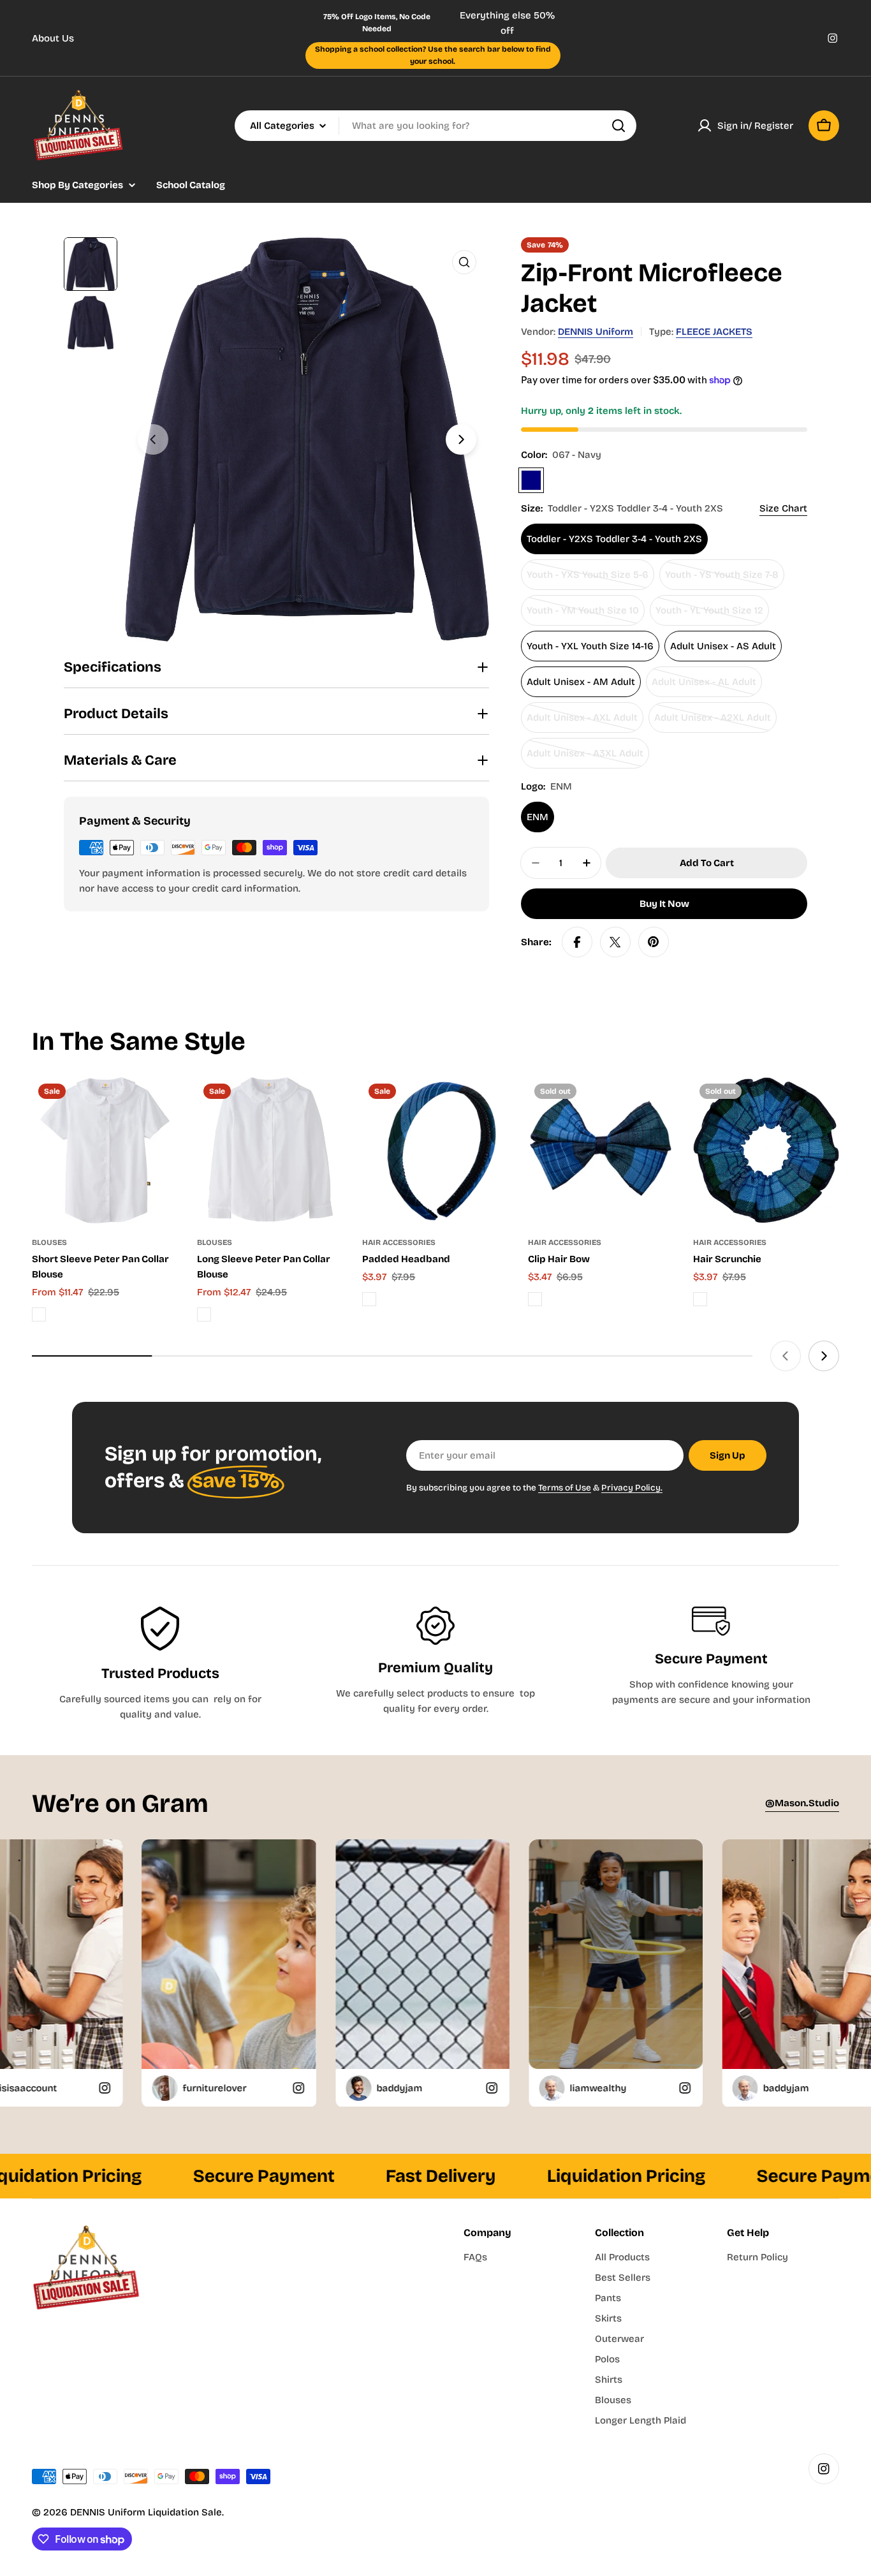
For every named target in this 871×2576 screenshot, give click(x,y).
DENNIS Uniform (596, 332)
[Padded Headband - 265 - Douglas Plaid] (369, 1299)
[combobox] (435, 126)
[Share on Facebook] (577, 942)
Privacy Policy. (632, 1488)
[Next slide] (461, 439)
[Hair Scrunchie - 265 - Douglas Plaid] (700, 1299)
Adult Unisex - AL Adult (704, 687)
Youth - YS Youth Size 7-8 (722, 579)
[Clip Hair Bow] (601, 1150)
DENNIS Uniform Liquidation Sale (146, 2512)
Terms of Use (565, 1488)
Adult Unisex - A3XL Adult (585, 758)
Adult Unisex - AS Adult (723, 646)
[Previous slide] (153, 439)
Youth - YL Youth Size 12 (709, 615)
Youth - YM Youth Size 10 (583, 615)
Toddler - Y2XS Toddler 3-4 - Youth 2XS (614, 539)
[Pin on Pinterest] (654, 942)
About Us (53, 38)
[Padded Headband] (435, 1150)
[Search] (618, 126)
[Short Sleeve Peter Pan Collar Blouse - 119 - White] (39, 1314)
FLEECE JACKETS (714, 332)
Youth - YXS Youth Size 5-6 (588, 579)
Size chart (783, 508)
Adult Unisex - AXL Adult (582, 722)
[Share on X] (615, 942)
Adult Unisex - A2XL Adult (713, 722)
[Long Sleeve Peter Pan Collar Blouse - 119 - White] (204, 1314)
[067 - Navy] (531, 480)
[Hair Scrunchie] (766, 1150)
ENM (538, 817)
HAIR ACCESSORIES (399, 1242)
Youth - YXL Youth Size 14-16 (590, 646)
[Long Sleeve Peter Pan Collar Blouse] (270, 1150)
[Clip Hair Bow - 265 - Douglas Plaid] (535, 1299)
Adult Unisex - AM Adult (581, 682)
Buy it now (664, 904)
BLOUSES (49, 1242)
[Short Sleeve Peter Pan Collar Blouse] (105, 1150)
